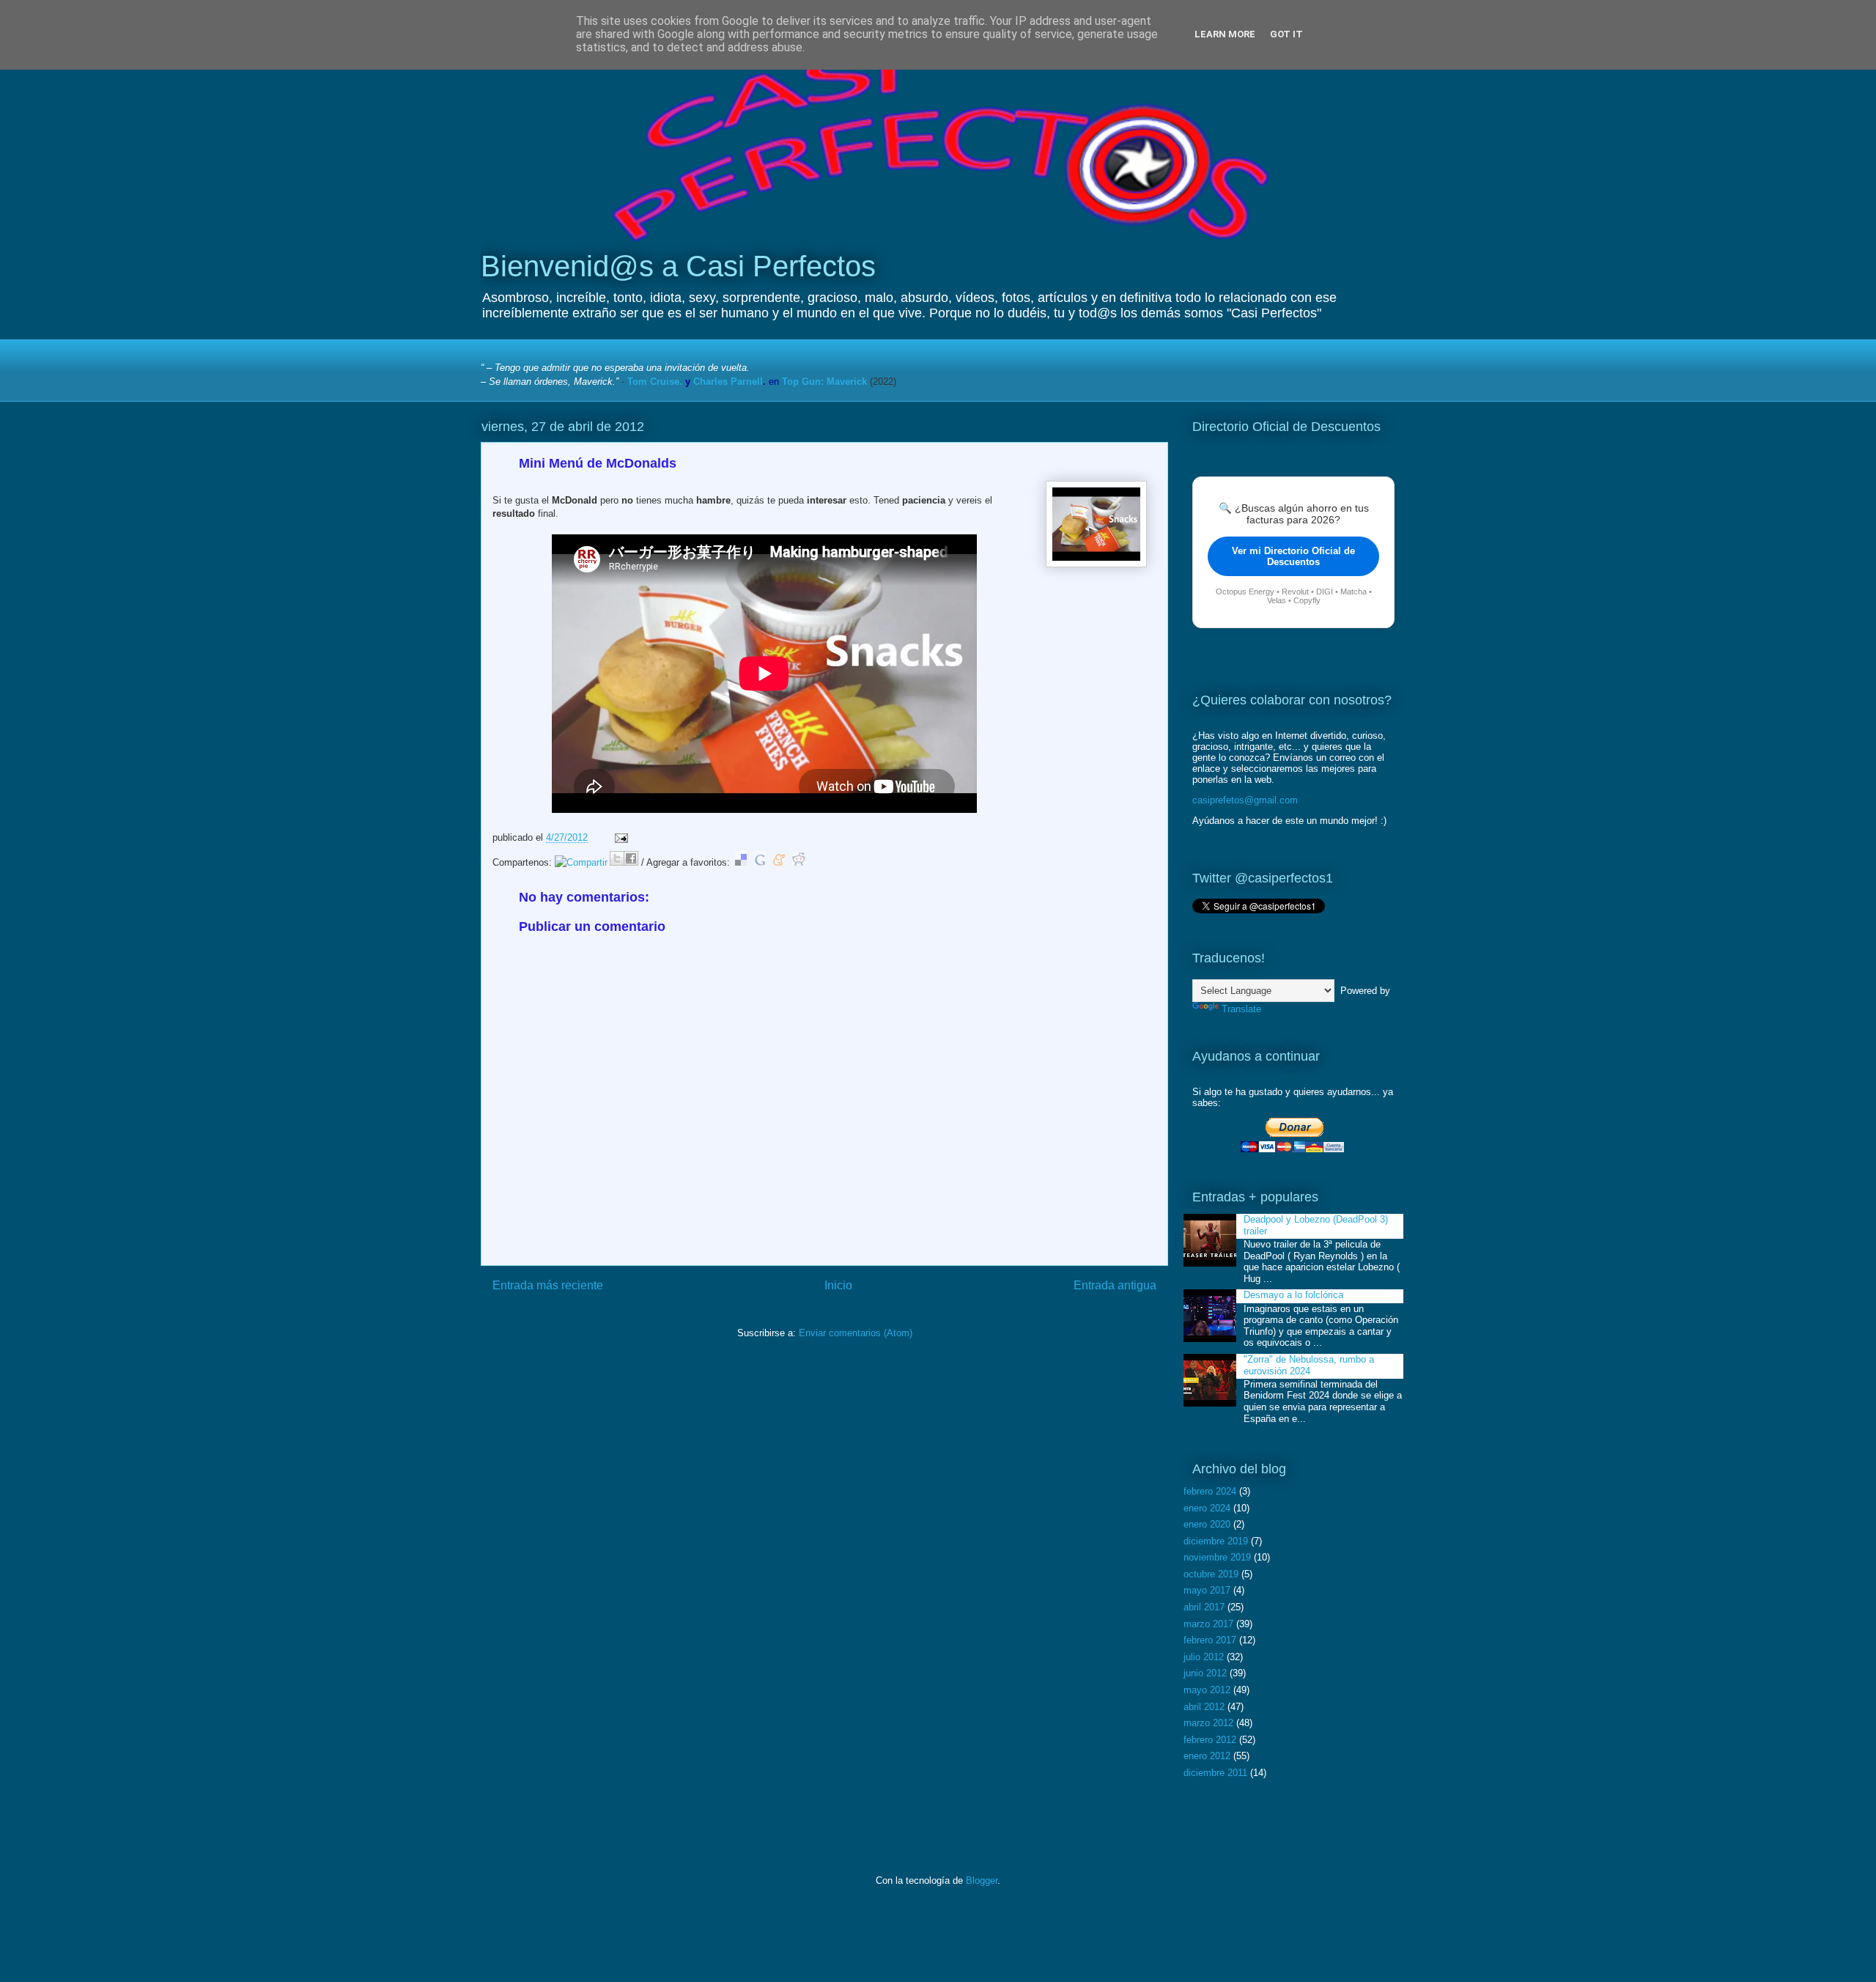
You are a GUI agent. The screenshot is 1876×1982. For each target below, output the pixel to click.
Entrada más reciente (548, 1285)
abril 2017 (1204, 1607)
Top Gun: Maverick (824, 382)
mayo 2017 (1207, 1590)
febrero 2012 (1210, 1740)
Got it (1286, 34)
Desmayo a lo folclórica (1293, 1295)
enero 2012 (1207, 1756)
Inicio (838, 1285)
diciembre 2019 (1216, 1541)
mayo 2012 (1207, 1690)
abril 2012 (1204, 1707)
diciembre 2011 (1215, 1773)
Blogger (982, 1880)
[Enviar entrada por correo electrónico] (619, 837)
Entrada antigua (1115, 1285)
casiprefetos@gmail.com (1245, 800)
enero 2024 (1207, 1508)
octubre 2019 (1211, 1574)
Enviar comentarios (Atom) (856, 1333)
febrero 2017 (1210, 1640)
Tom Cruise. (655, 382)
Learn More (1225, 34)
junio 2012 (1205, 1673)
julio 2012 (1204, 1657)
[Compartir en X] (617, 858)
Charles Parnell (728, 382)
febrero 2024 (1210, 1491)
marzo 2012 (1208, 1723)
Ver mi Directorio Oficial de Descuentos (1293, 556)
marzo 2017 (1208, 1624)
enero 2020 (1207, 1524)
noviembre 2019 (1217, 1557)
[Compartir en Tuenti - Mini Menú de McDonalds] (581, 862)
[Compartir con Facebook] (631, 858)
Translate (1241, 1009)
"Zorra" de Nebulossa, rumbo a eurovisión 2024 (1309, 1365)
